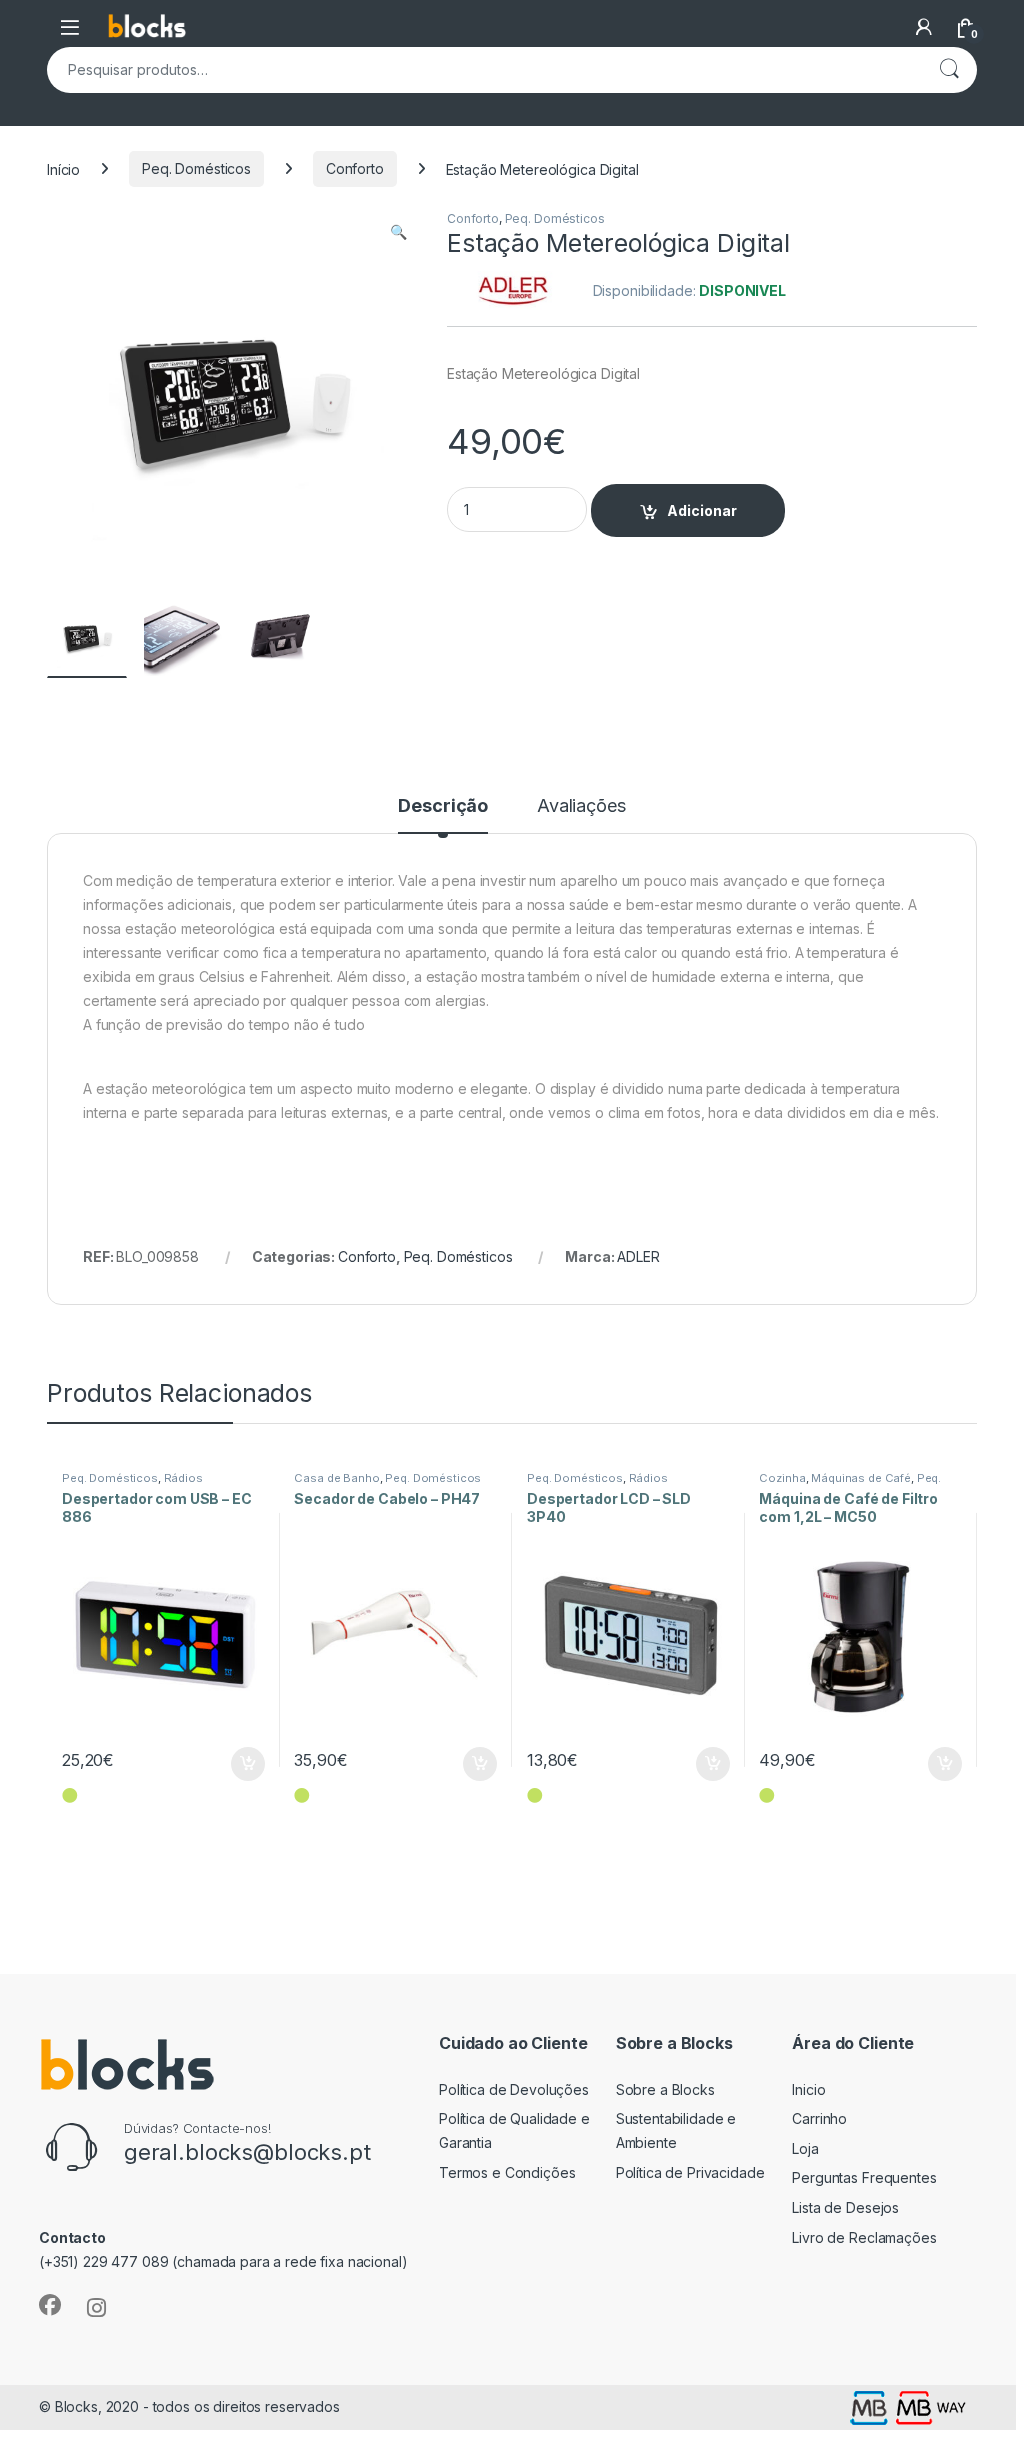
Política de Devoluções (514, 2089)
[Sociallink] (50, 2305)
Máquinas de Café (861, 1478)
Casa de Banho (336, 1478)
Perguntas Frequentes (864, 2177)
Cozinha (782, 1478)
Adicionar (702, 510)
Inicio (808, 2089)
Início (63, 168)
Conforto (355, 168)
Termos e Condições (507, 2172)
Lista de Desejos (845, 2207)
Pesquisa (949, 70)
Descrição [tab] (443, 806)
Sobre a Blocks (665, 2089)
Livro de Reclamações (864, 2237)
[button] (398, 232)
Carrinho (819, 2118)
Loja (805, 2148)
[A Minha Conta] (924, 27)
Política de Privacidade (690, 2172)
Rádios (183, 1478)
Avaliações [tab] (581, 806)
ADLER (638, 1256)
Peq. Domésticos (196, 168)
